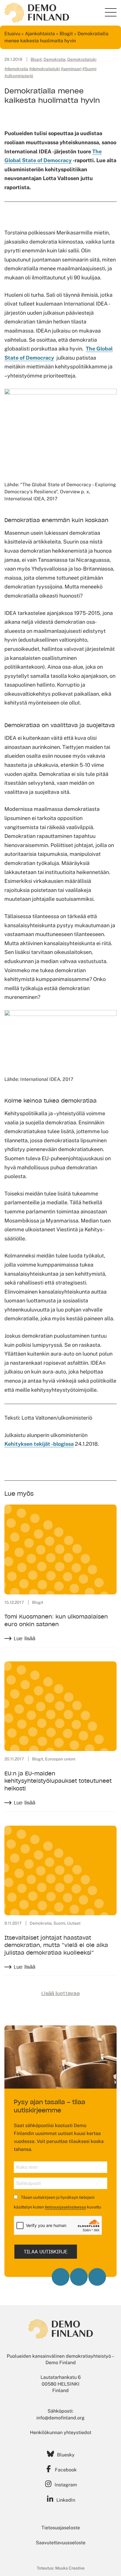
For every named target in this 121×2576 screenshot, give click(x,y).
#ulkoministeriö (19, 76)
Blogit (66, 34)
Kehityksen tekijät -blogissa (39, 1444)
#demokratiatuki (44, 69)
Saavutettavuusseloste (61, 2543)
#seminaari (71, 69)
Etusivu (12, 34)
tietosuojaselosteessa (65, 2207)
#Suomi (89, 69)
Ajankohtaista (40, 34)
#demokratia (16, 69)
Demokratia (54, 59)
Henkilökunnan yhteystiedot (61, 2432)
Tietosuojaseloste (61, 2528)
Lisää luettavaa (60, 1993)
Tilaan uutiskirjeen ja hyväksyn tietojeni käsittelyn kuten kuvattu (57, 2202)
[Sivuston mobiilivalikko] (111, 12)
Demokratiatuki (82, 59)
